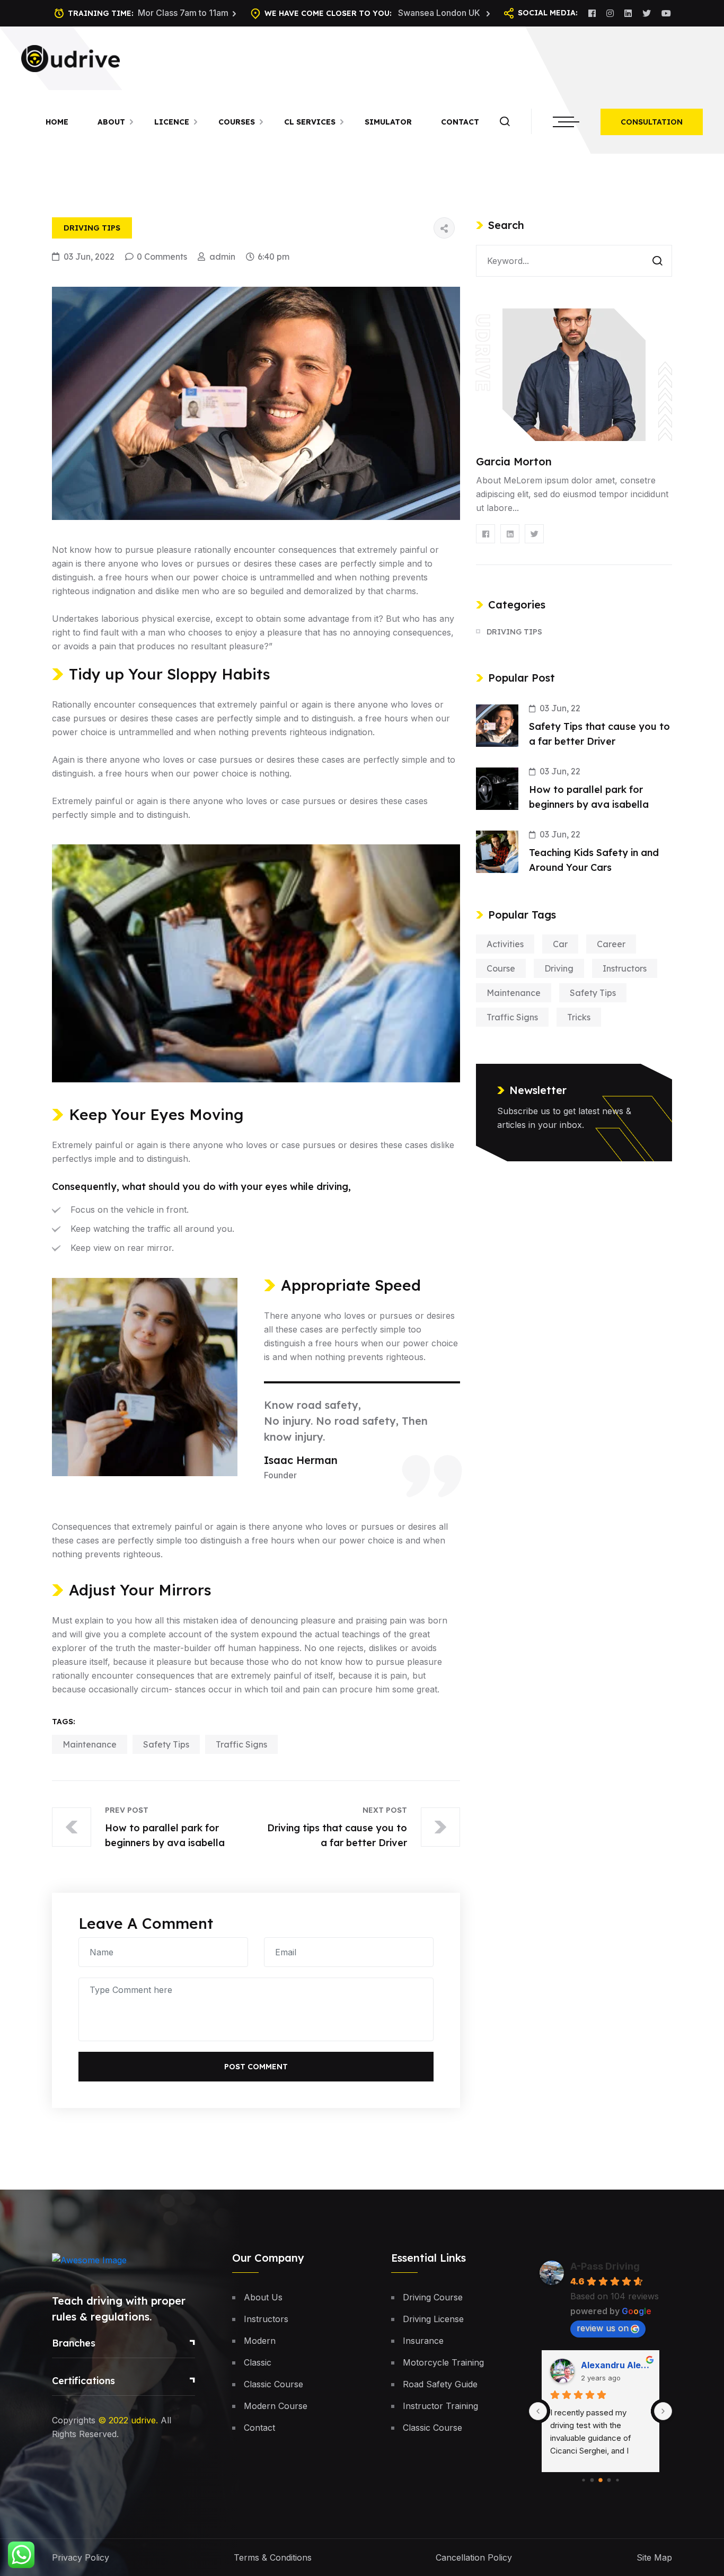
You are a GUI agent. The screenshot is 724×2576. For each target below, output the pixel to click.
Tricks (579, 1017)
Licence (172, 122)
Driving (559, 968)
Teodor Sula (607, 2365)
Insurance (423, 2341)
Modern (260, 2341)
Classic (258, 2362)
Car (560, 944)
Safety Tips (166, 1744)
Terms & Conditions (273, 2557)
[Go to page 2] (592, 2480)
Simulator (388, 122)
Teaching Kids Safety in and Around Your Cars (594, 860)
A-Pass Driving (605, 2266)
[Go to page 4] (609, 2480)
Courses (237, 122)
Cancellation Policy (474, 2557)
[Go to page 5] (617, 2480)
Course (501, 968)
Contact (460, 122)
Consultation (652, 122)
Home (57, 122)
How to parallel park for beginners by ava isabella (589, 797)
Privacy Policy (81, 2557)
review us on (603, 2328)
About (111, 122)
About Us (263, 2297)
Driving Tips (92, 228)
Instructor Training (440, 2406)
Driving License (433, 2319)
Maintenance (90, 1744)
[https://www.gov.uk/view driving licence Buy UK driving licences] (70, 57)
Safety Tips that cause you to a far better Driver (599, 734)
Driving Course (433, 2297)
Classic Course (273, 2384)
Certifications (83, 2381)
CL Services (310, 122)
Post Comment (256, 2067)
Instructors (625, 968)
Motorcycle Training (443, 2362)
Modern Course (276, 2406)
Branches (74, 2343)
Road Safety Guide (440, 2384)
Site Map (654, 2557)
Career (611, 944)
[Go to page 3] (601, 2481)
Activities (505, 944)
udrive (143, 2420)
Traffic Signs (241, 1744)
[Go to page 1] (583, 2480)
